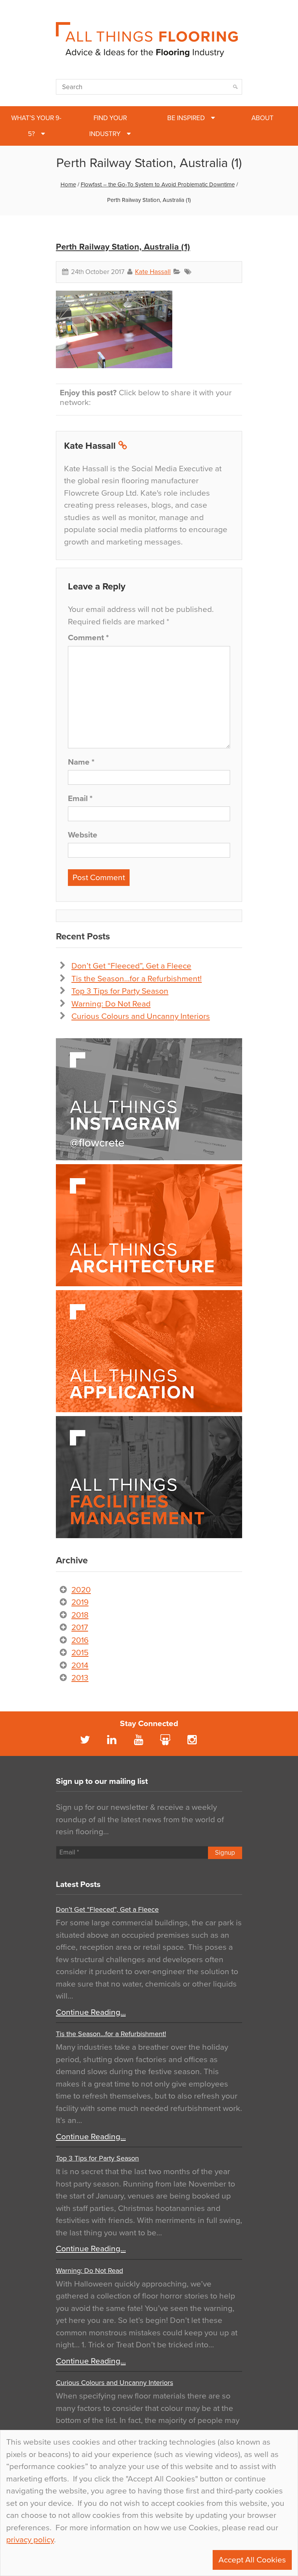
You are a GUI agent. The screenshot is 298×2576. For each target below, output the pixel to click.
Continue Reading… (91, 2012)
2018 (80, 1615)
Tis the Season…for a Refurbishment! (137, 979)
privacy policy (30, 2540)
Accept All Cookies (252, 2560)
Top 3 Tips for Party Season (120, 991)
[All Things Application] (149, 1351)
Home (68, 184)
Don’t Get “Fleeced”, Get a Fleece (131, 966)
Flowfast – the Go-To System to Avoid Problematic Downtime (158, 184)
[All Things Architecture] (149, 1225)
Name (81, 762)
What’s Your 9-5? (36, 126)
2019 (80, 1602)
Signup (225, 1853)
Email (80, 799)
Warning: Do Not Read (111, 1004)
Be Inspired (186, 118)
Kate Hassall (153, 272)
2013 (80, 1678)
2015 (80, 1653)
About (262, 118)
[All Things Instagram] (149, 1099)
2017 (80, 1627)
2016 (80, 1640)
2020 (81, 1590)
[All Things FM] (149, 1477)
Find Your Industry (108, 126)
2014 (80, 1665)
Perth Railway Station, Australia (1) (123, 247)
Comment (88, 638)
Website (83, 835)
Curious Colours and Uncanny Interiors (141, 1016)
